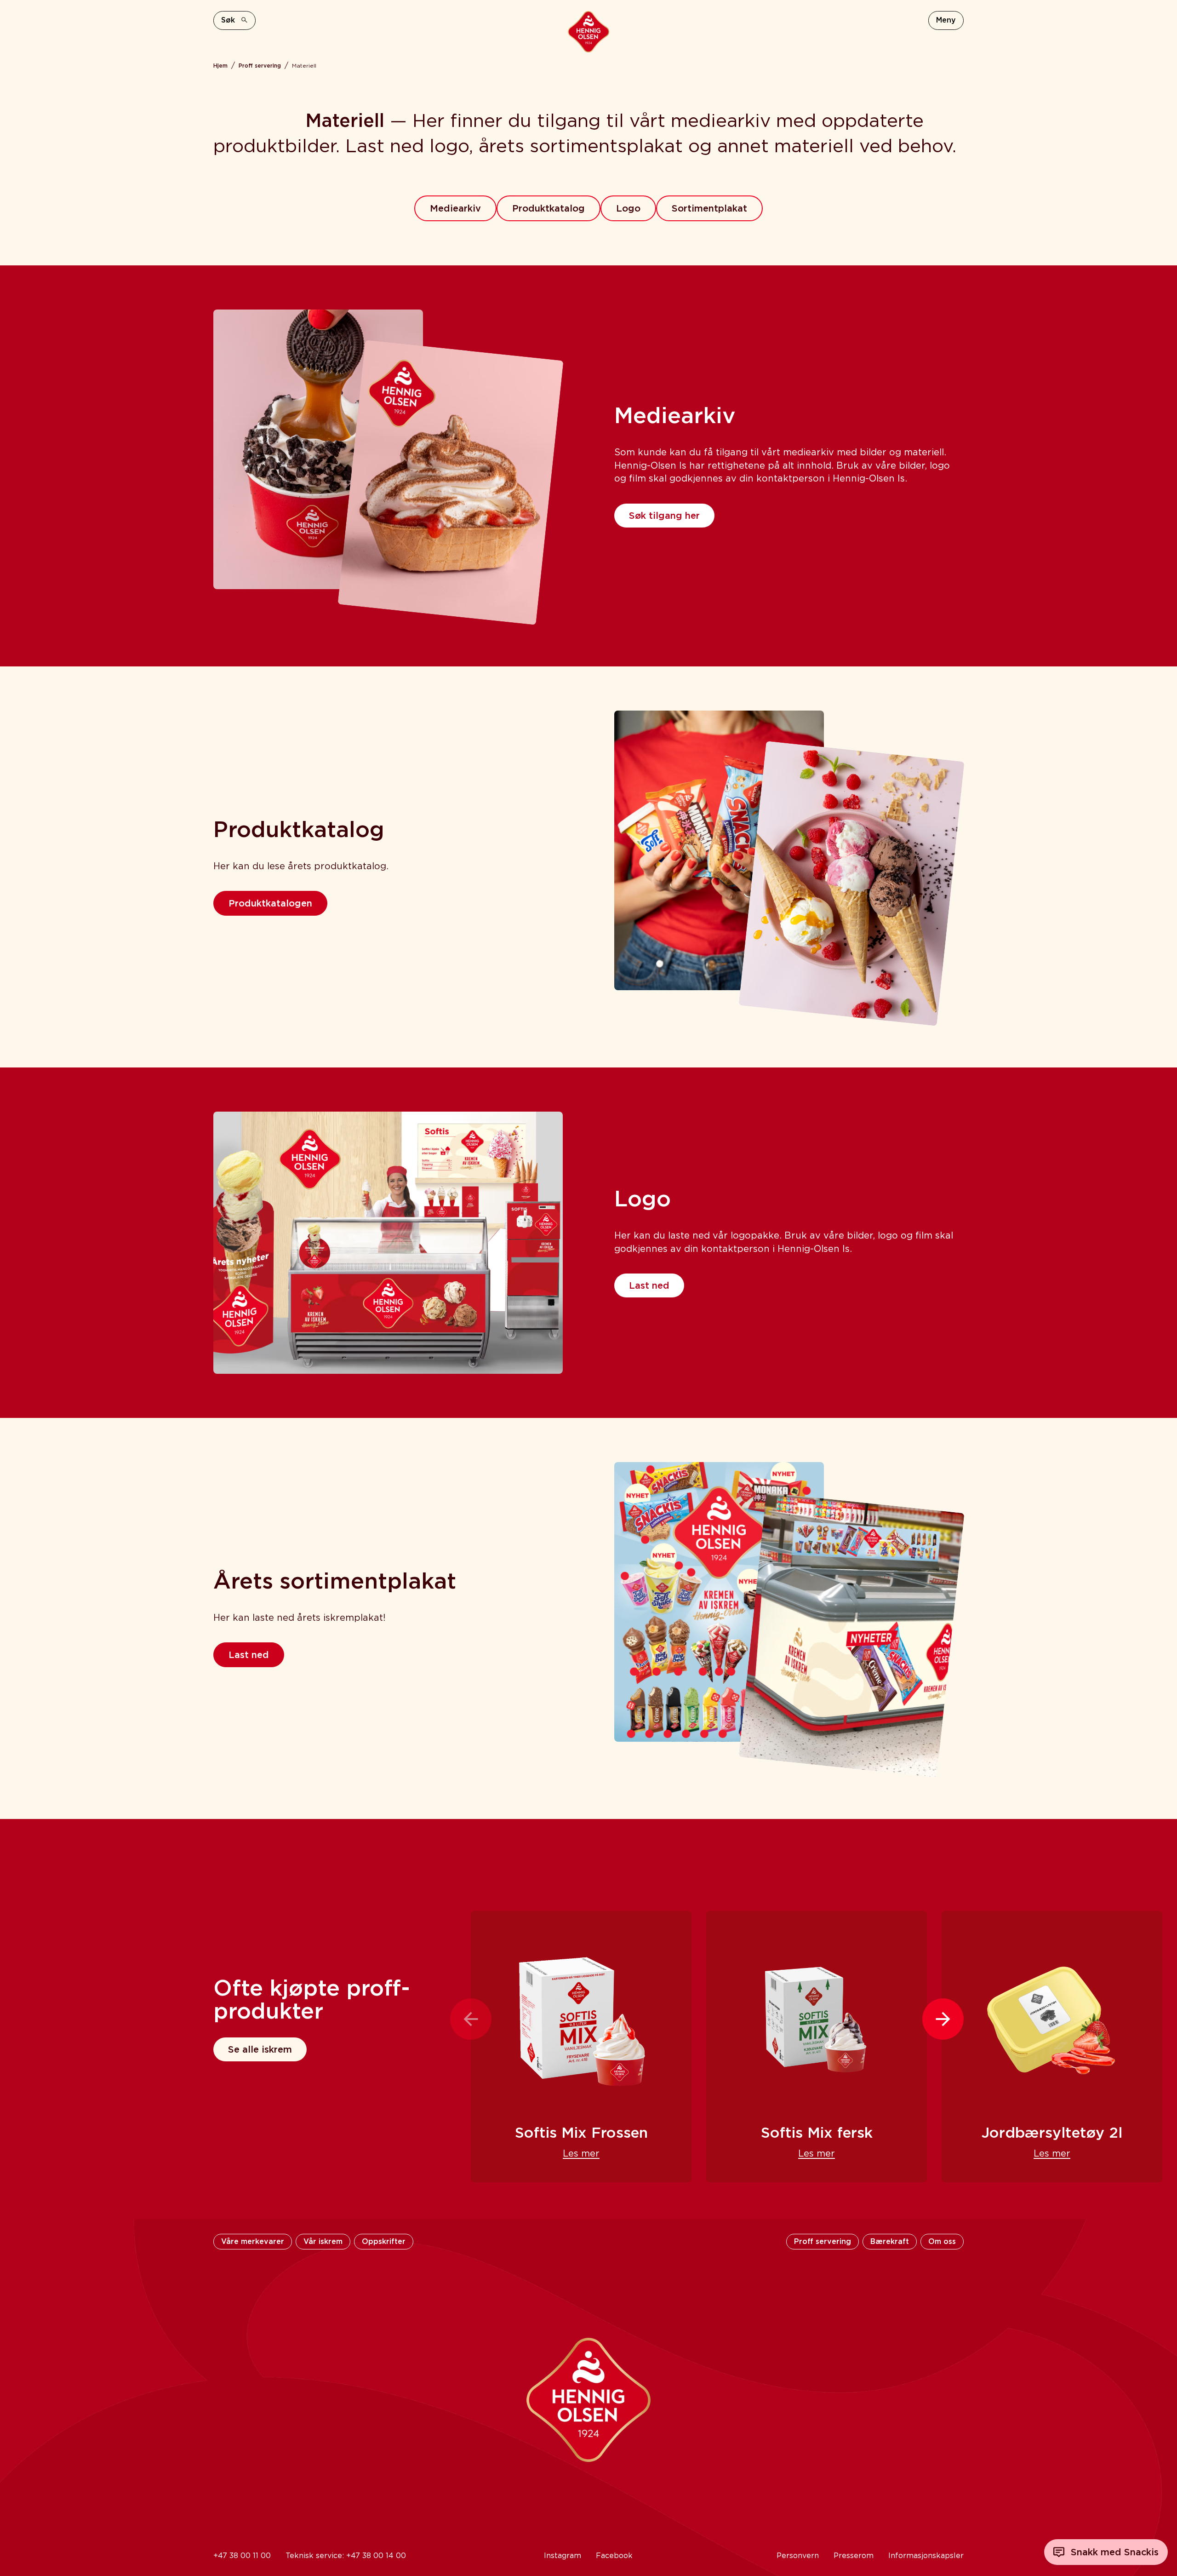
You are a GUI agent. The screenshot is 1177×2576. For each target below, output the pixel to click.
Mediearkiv (455, 208)
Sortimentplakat (709, 208)
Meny (946, 20)
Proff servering (260, 66)
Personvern (798, 2556)
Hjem (220, 66)
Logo (628, 208)
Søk (228, 20)
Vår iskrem (323, 2241)
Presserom (854, 2556)
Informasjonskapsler (926, 2556)
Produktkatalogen (270, 903)
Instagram (563, 2556)
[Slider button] (471, 2019)
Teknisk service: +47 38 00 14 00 (346, 2556)
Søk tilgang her (664, 516)
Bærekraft (890, 2241)
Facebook (614, 2556)
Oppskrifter (384, 2241)
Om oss (942, 2241)
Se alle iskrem (260, 2049)
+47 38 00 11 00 (242, 2556)
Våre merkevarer (253, 2241)
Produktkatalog (549, 208)
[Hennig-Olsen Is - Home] (588, 32)
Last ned (649, 1285)
